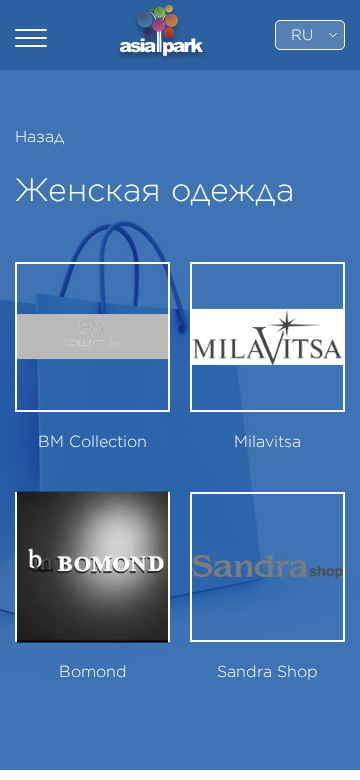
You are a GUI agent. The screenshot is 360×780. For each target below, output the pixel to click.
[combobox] (310, 35)
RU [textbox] (302, 35)
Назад (39, 137)
